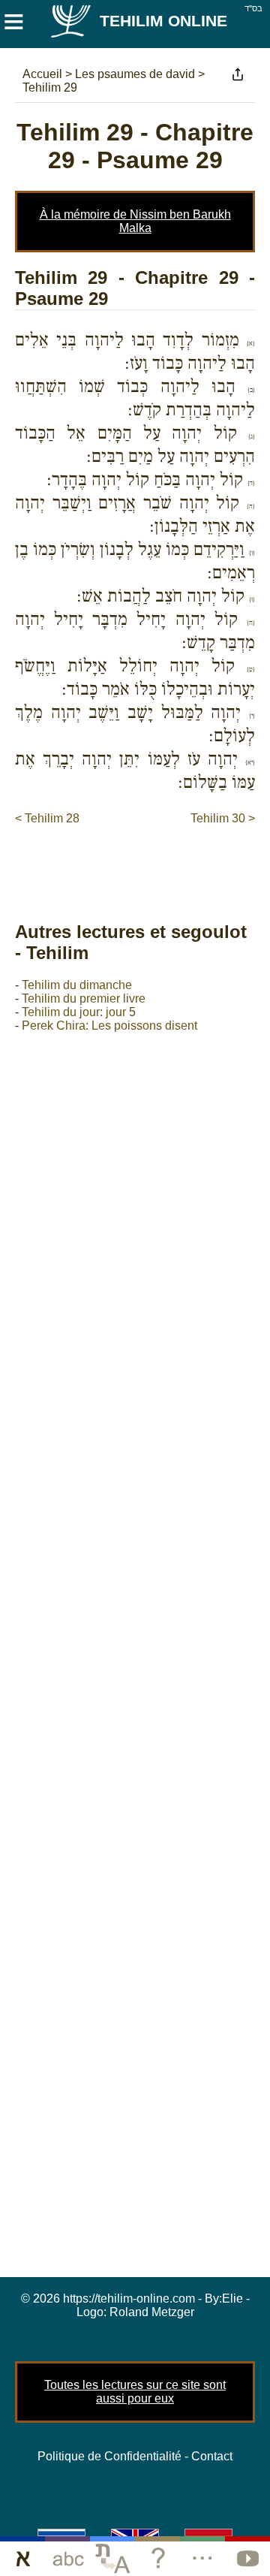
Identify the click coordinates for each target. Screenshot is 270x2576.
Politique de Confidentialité (109, 2456)
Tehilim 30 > (223, 818)
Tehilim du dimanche (77, 985)
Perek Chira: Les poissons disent (109, 1026)
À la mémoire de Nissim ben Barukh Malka (135, 221)
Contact (212, 2456)
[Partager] (238, 74)
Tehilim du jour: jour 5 (79, 1012)
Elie (232, 2298)
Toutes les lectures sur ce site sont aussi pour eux (135, 2392)
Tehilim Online (163, 21)
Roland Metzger (152, 2312)
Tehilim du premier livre (84, 998)
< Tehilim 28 (47, 818)
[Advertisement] (142, 858)
